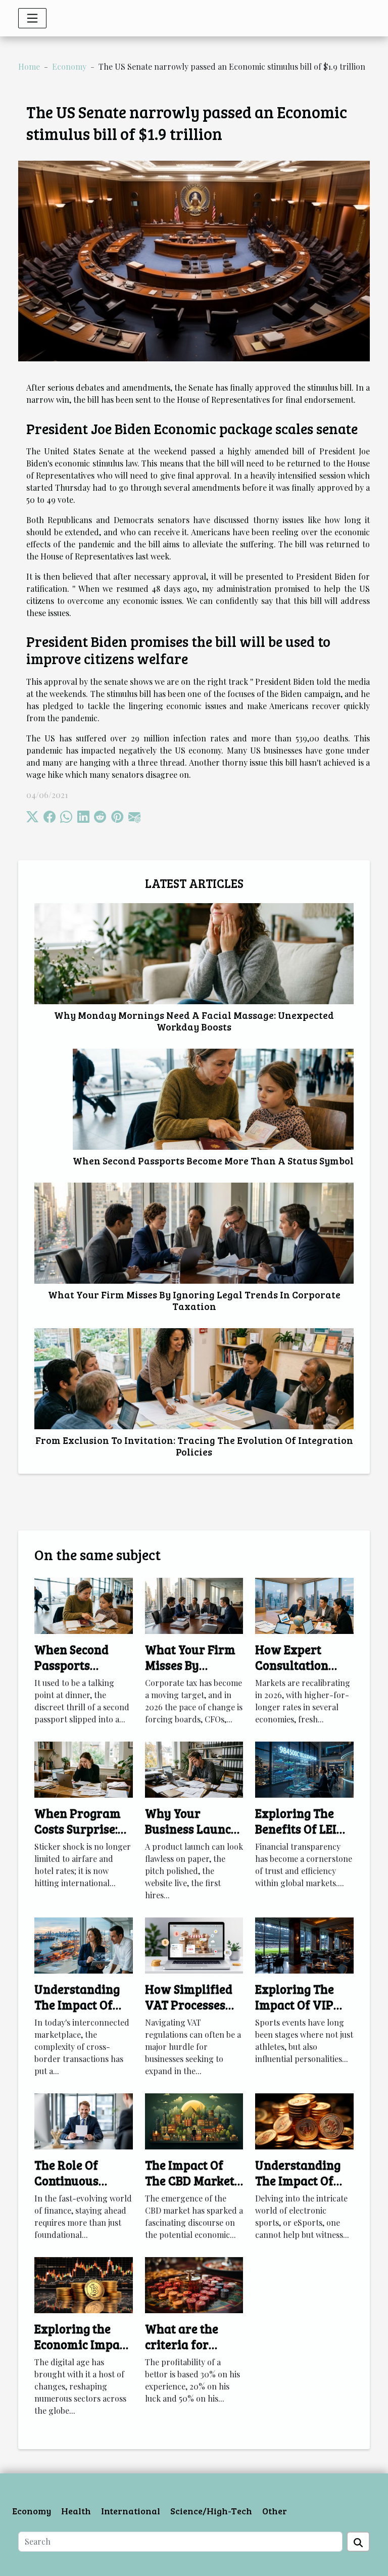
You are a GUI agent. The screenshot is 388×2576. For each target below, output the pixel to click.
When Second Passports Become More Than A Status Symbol (213, 1160)
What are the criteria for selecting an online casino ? (186, 2352)
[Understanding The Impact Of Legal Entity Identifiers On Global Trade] (84, 1945)
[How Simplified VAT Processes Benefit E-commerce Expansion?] (194, 1945)
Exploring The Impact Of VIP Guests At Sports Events (301, 2012)
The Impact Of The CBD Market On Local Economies (190, 2188)
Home (29, 66)
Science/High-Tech (211, 2511)
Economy (69, 66)
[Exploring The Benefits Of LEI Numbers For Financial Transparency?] (304, 1769)
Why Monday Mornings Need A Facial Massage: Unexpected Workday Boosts (194, 1021)
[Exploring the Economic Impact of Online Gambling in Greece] (84, 2284)
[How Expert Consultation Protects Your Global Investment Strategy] (304, 1605)
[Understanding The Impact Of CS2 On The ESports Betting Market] (304, 2120)
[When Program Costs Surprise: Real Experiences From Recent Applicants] (84, 1769)
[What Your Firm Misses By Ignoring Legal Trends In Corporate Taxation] (194, 1233)
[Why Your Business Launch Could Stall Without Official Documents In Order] (194, 1769)
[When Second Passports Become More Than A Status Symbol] (213, 1099)
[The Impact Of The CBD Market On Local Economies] (194, 2120)
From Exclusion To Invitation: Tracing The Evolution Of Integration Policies (194, 1446)
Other (275, 2511)
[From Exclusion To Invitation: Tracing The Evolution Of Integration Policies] (194, 1379)
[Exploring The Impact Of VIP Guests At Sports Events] (304, 1945)
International (131, 2511)
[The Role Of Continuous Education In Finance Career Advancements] (84, 2120)
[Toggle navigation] (32, 18)
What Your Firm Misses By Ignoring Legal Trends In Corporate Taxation (194, 1300)
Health (76, 2511)
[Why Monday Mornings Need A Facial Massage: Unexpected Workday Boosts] (194, 954)
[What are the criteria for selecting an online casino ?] (194, 2284)
